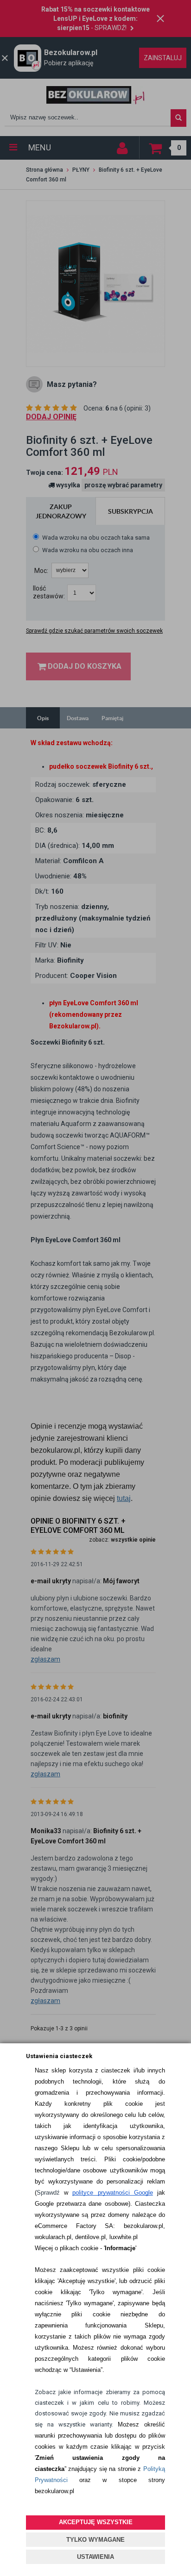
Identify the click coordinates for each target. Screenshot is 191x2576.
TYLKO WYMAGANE (95, 2540)
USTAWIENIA (95, 2557)
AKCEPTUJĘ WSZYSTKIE (96, 2522)
